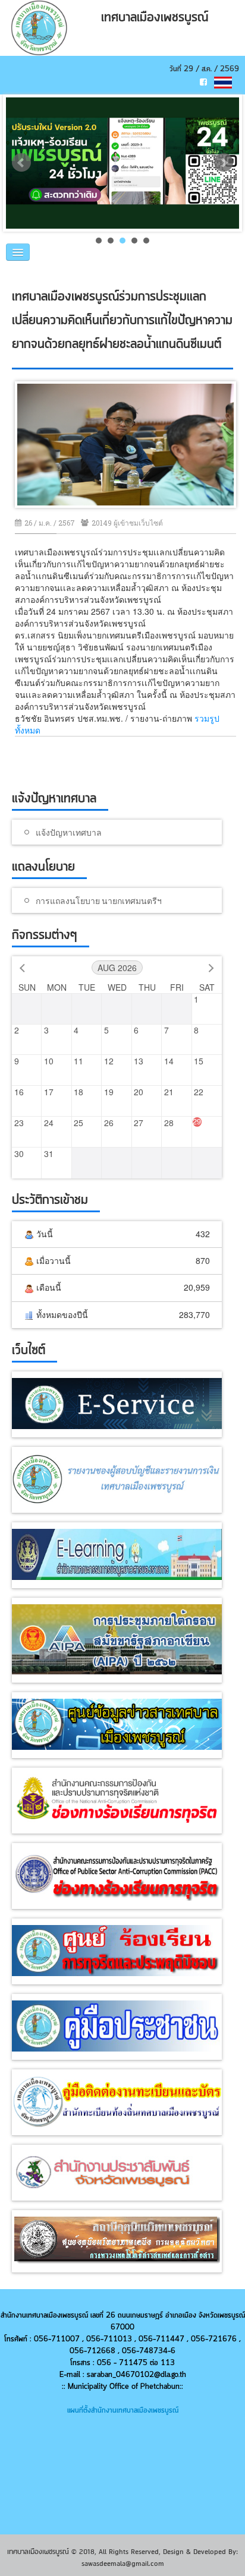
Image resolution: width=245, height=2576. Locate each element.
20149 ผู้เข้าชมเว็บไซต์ (127, 523)
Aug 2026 (117, 968)
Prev (21, 163)
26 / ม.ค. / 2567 (50, 523)
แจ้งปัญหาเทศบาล (69, 832)
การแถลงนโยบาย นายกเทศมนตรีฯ (99, 901)
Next (224, 163)
